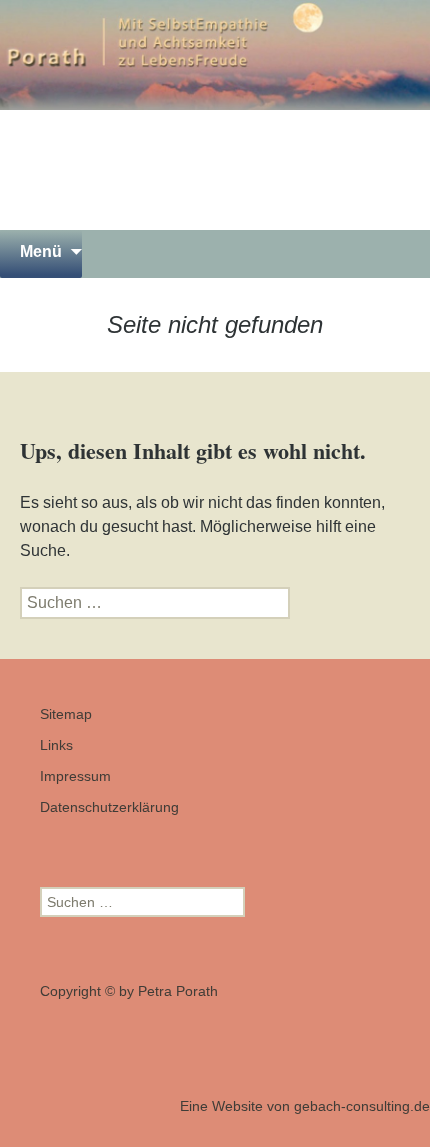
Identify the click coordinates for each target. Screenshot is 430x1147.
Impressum (75, 776)
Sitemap (66, 714)
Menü (41, 251)
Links (56, 745)
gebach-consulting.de (362, 1106)
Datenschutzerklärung (109, 807)
